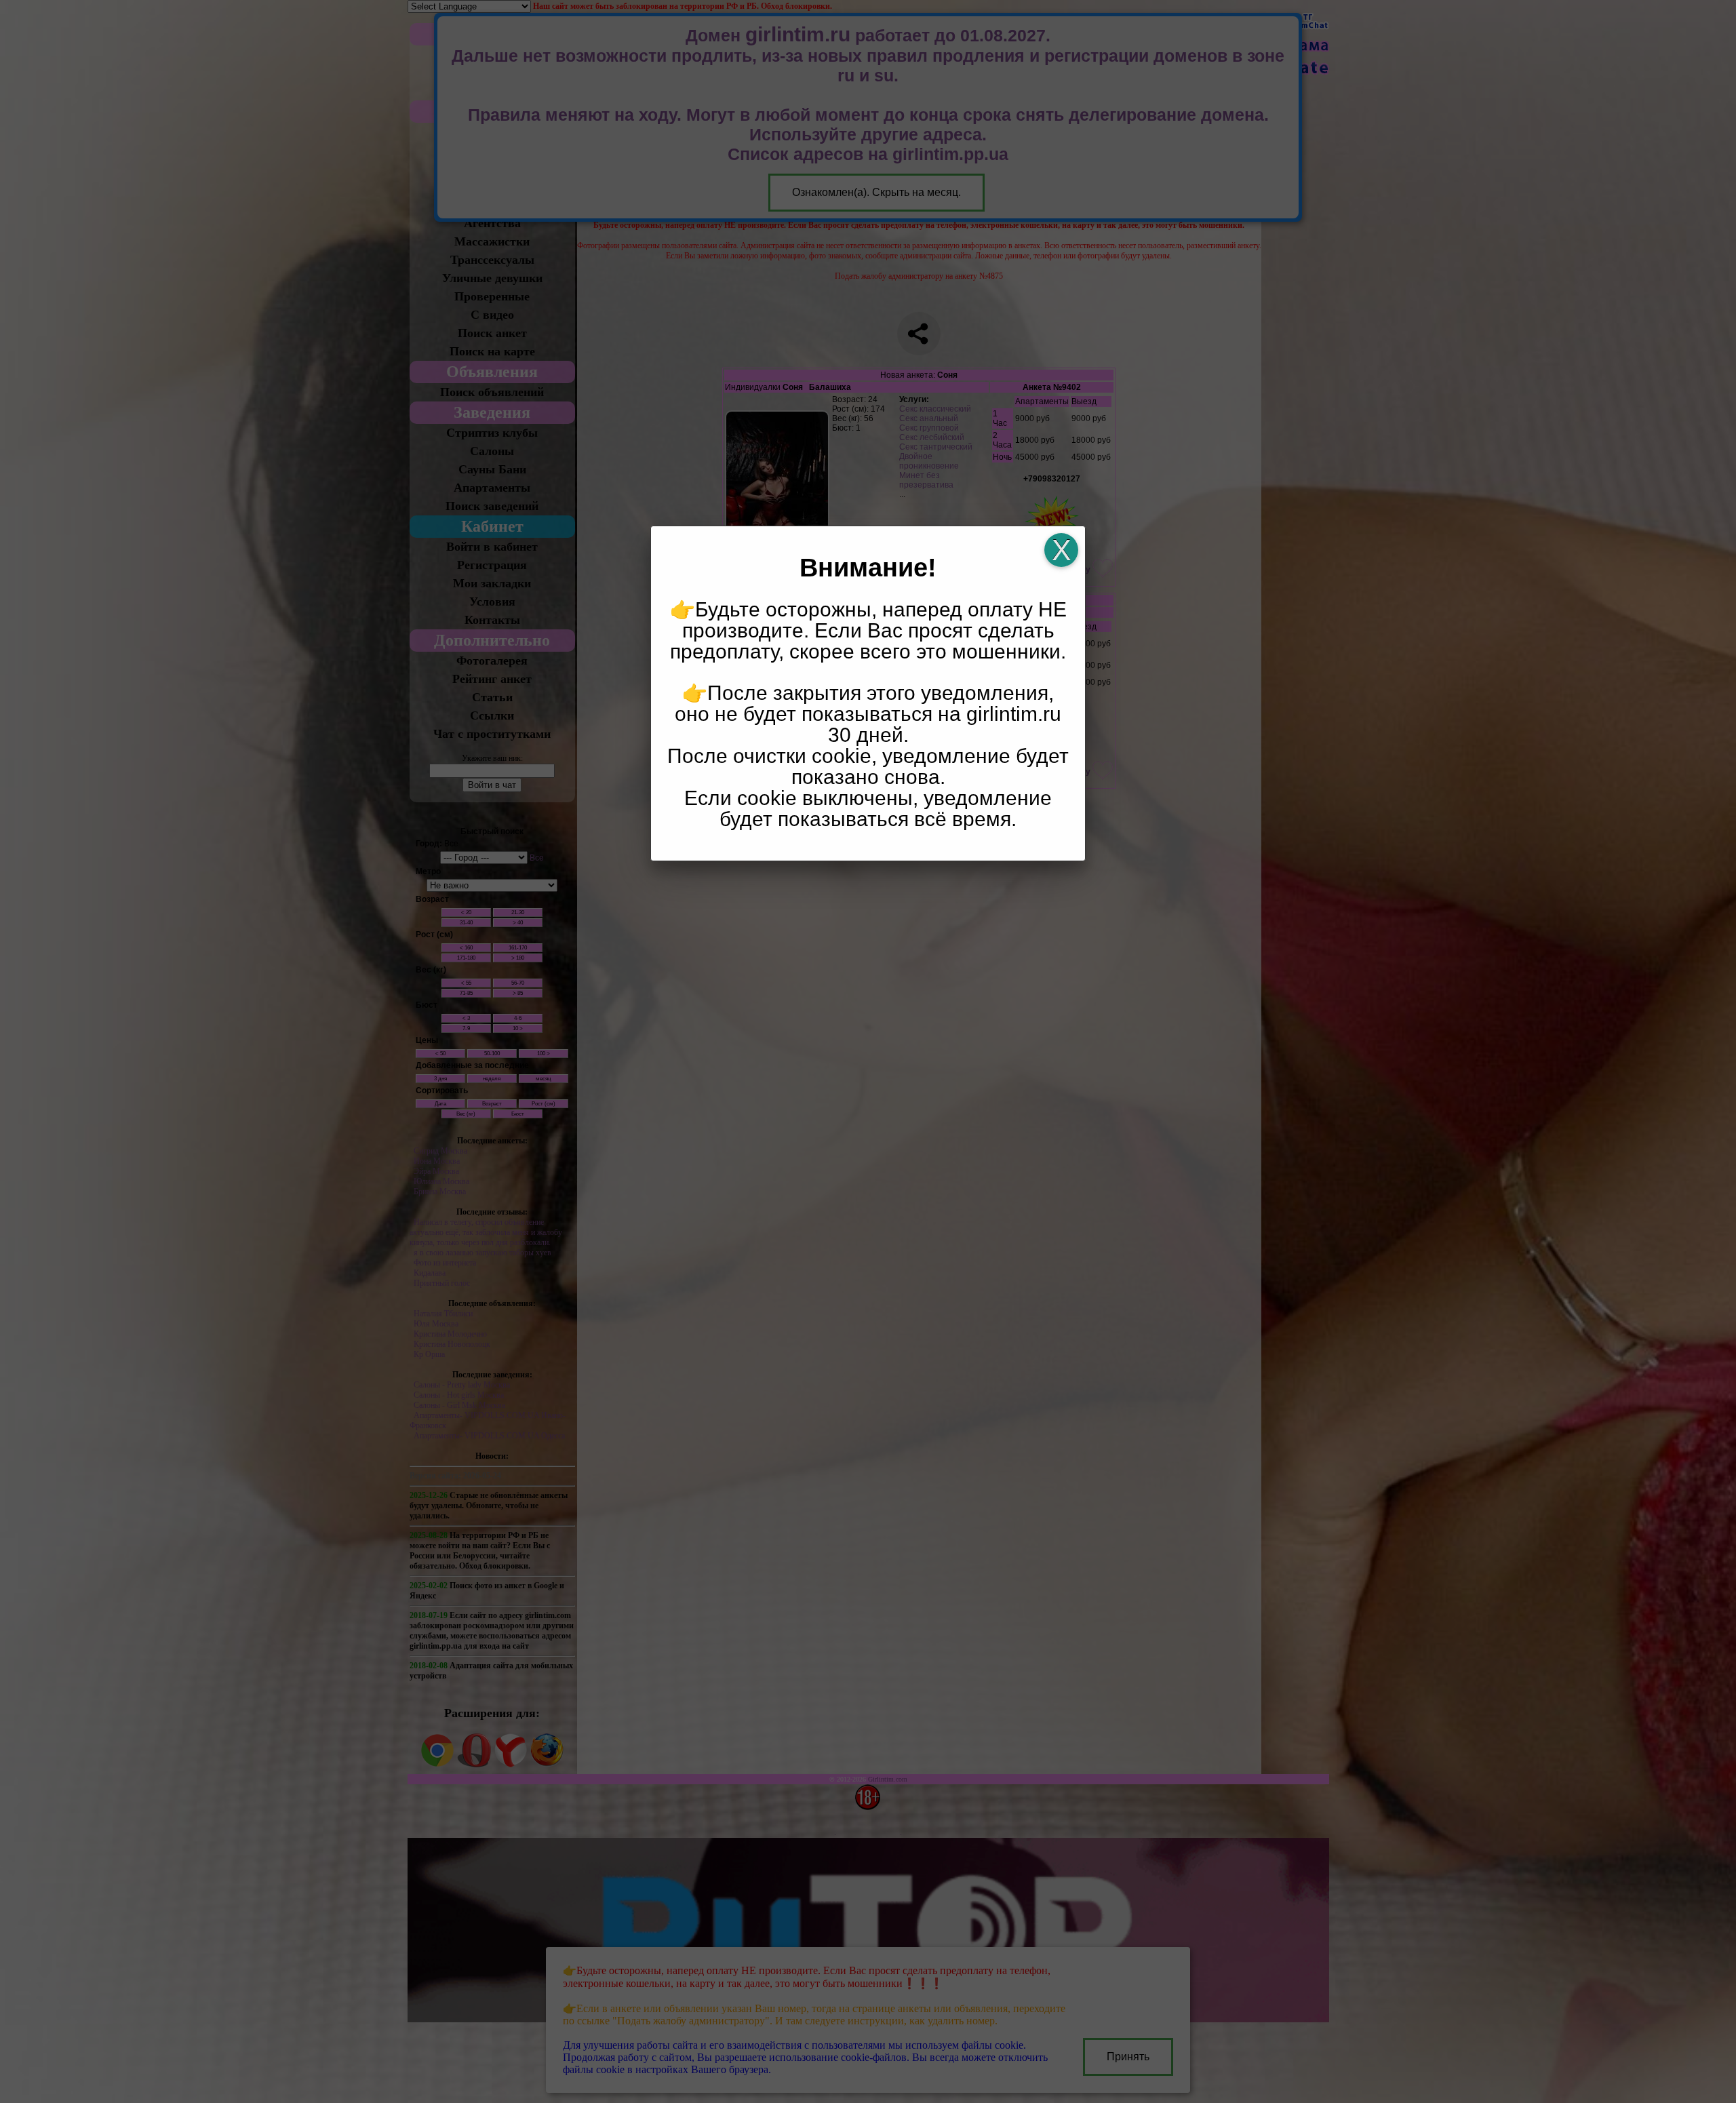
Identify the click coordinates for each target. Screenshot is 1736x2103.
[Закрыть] (1061, 550)
